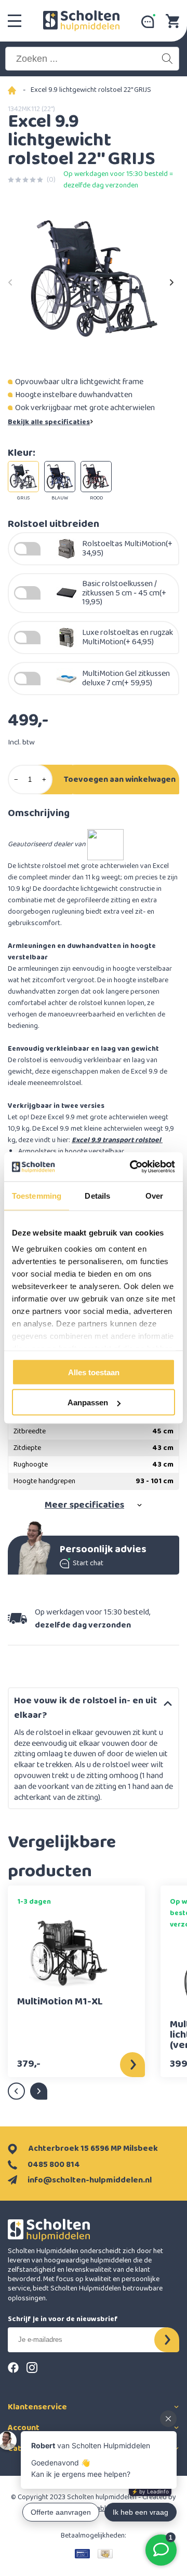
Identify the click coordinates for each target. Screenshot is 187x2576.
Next (171, 279)
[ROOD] (96, 477)
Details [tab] (97, 1195)
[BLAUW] (60, 477)
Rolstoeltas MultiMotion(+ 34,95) (127, 548)
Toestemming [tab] (37, 1195)
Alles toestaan (94, 1372)
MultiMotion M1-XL (60, 2003)
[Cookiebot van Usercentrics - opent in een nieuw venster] (132, 1167)
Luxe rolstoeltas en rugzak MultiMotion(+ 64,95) (128, 637)
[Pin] (82, 2554)
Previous (10, 279)
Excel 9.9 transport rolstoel (117, 1140)
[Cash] (105, 2554)
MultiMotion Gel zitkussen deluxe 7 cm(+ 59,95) (126, 678)
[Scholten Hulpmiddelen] (81, 21)
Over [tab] (154, 1195)
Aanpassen (88, 1402)
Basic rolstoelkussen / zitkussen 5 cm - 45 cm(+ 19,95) (124, 593)
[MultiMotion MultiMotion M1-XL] (68, 1952)
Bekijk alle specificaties (49, 422)
